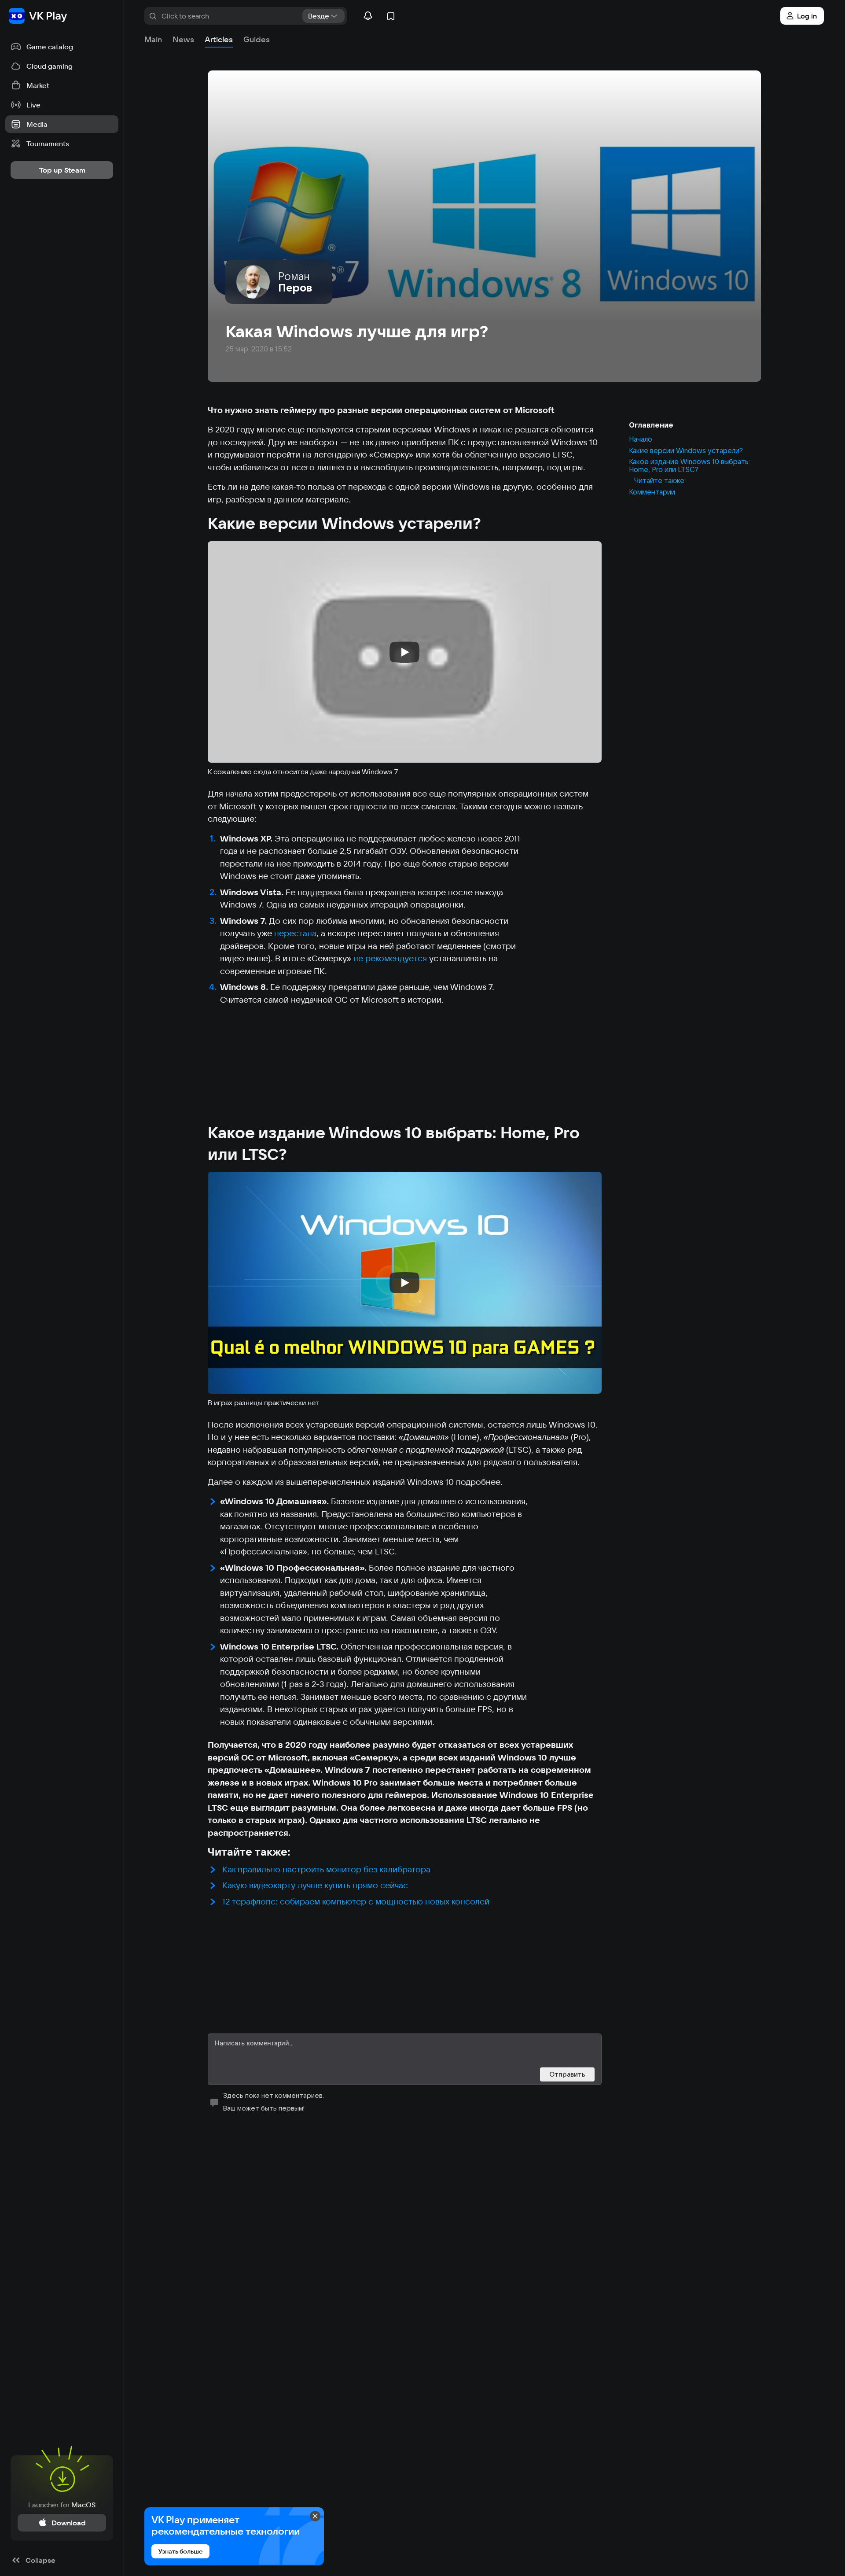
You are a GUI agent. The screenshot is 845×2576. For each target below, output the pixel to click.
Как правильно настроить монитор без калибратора (326, 1869)
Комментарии (652, 492)
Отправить (567, 2074)
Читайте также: (660, 481)
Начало (641, 439)
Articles (219, 39)
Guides (257, 39)
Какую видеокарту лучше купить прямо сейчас (315, 1885)
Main (153, 39)
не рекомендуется (390, 958)
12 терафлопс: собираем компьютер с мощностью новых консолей (356, 1901)
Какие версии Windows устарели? (686, 450)
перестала (295, 933)
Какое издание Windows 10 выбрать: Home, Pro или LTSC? (689, 466)
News (183, 39)
